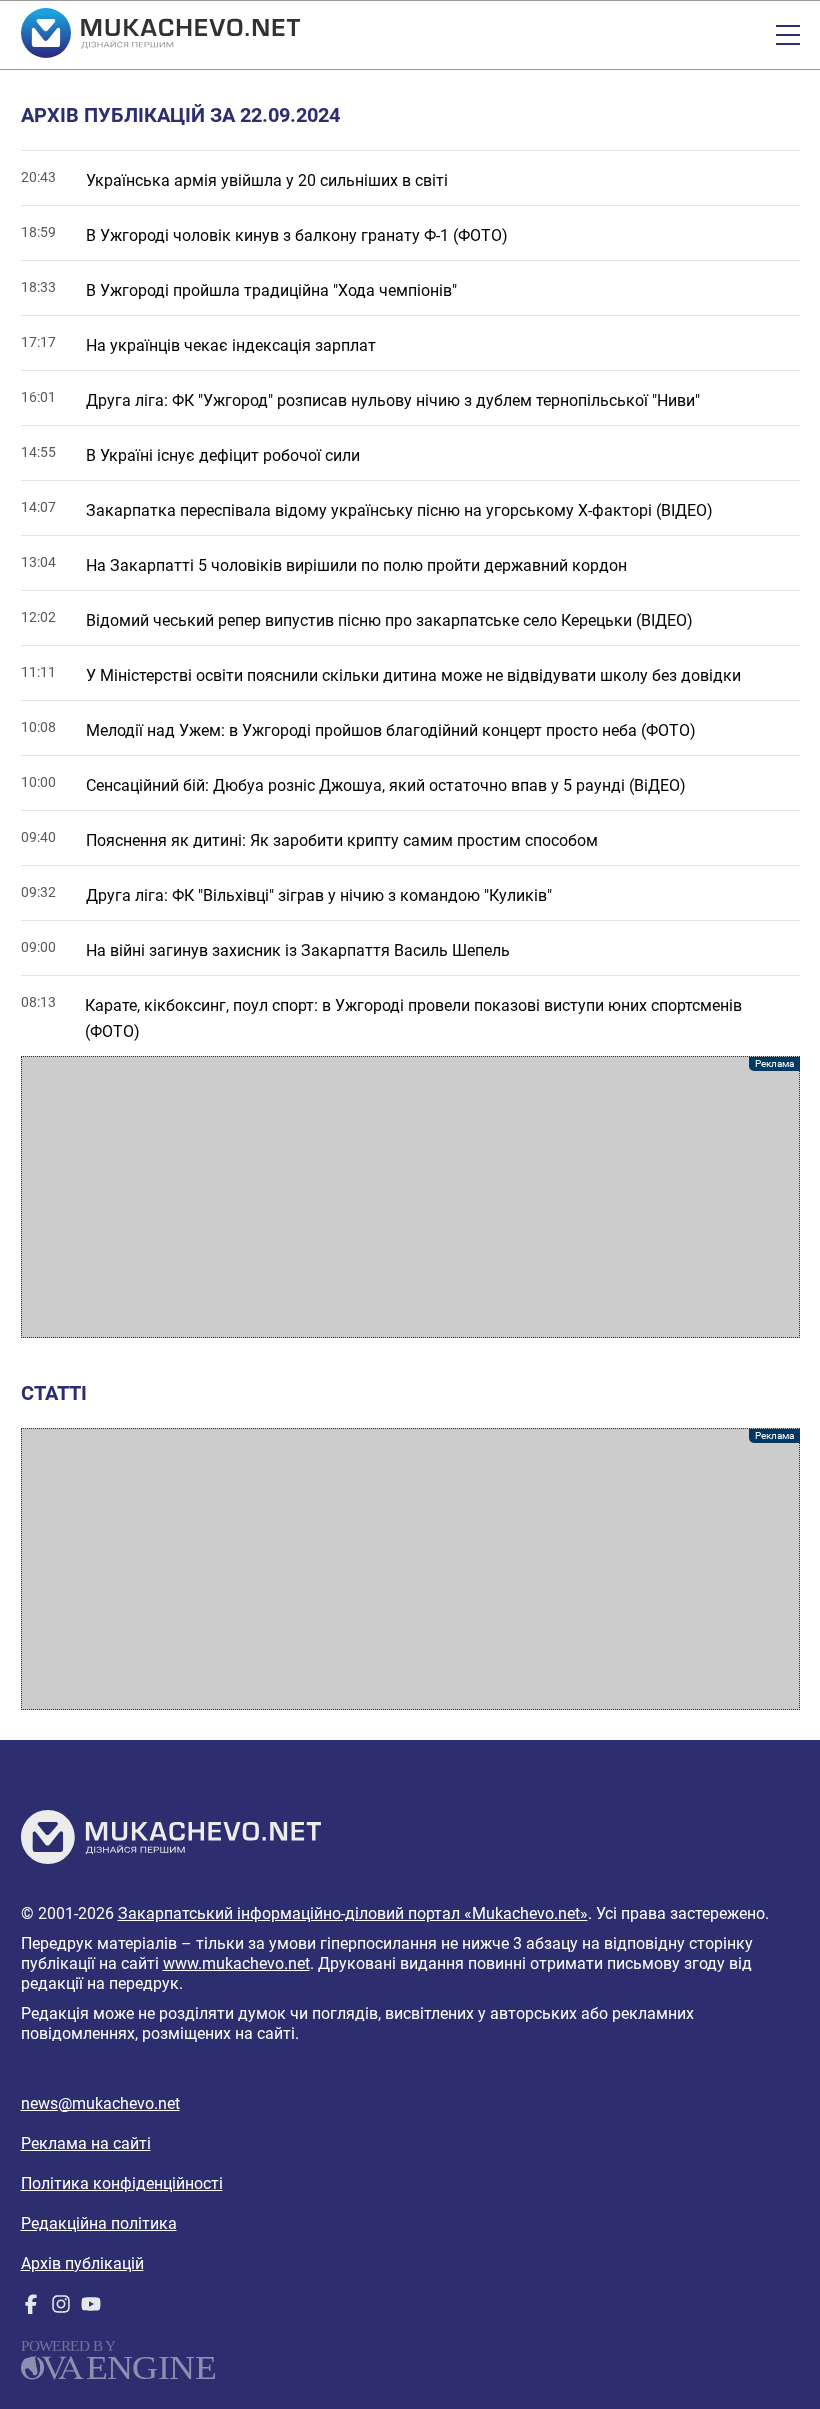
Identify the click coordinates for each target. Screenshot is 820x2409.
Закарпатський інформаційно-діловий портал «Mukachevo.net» (353, 1913)
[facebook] (31, 2308)
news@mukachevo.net (100, 2103)
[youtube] (91, 2308)
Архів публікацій (82, 2263)
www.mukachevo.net (236, 1963)
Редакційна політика (99, 2223)
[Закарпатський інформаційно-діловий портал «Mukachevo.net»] (160, 35)
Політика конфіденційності (122, 2183)
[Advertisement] (410, 1197)
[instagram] (61, 2308)
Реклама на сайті (86, 2143)
